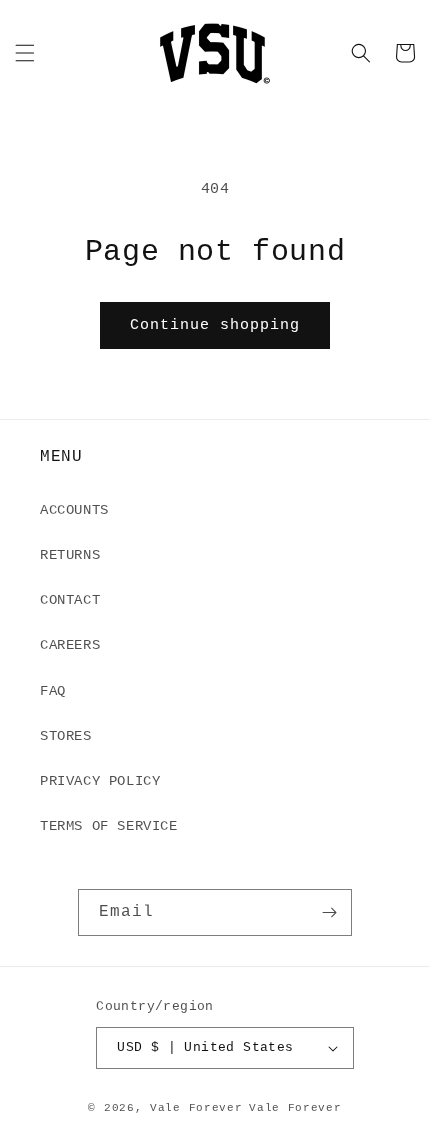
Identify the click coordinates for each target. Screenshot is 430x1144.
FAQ (53, 691)
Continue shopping (215, 325)
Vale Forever (196, 1108)
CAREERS (70, 645)
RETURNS (70, 555)
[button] (25, 53)
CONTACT (70, 600)
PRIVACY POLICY (100, 781)
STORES (66, 736)
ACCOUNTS (74, 510)
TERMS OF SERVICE (109, 826)
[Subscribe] (329, 912)
